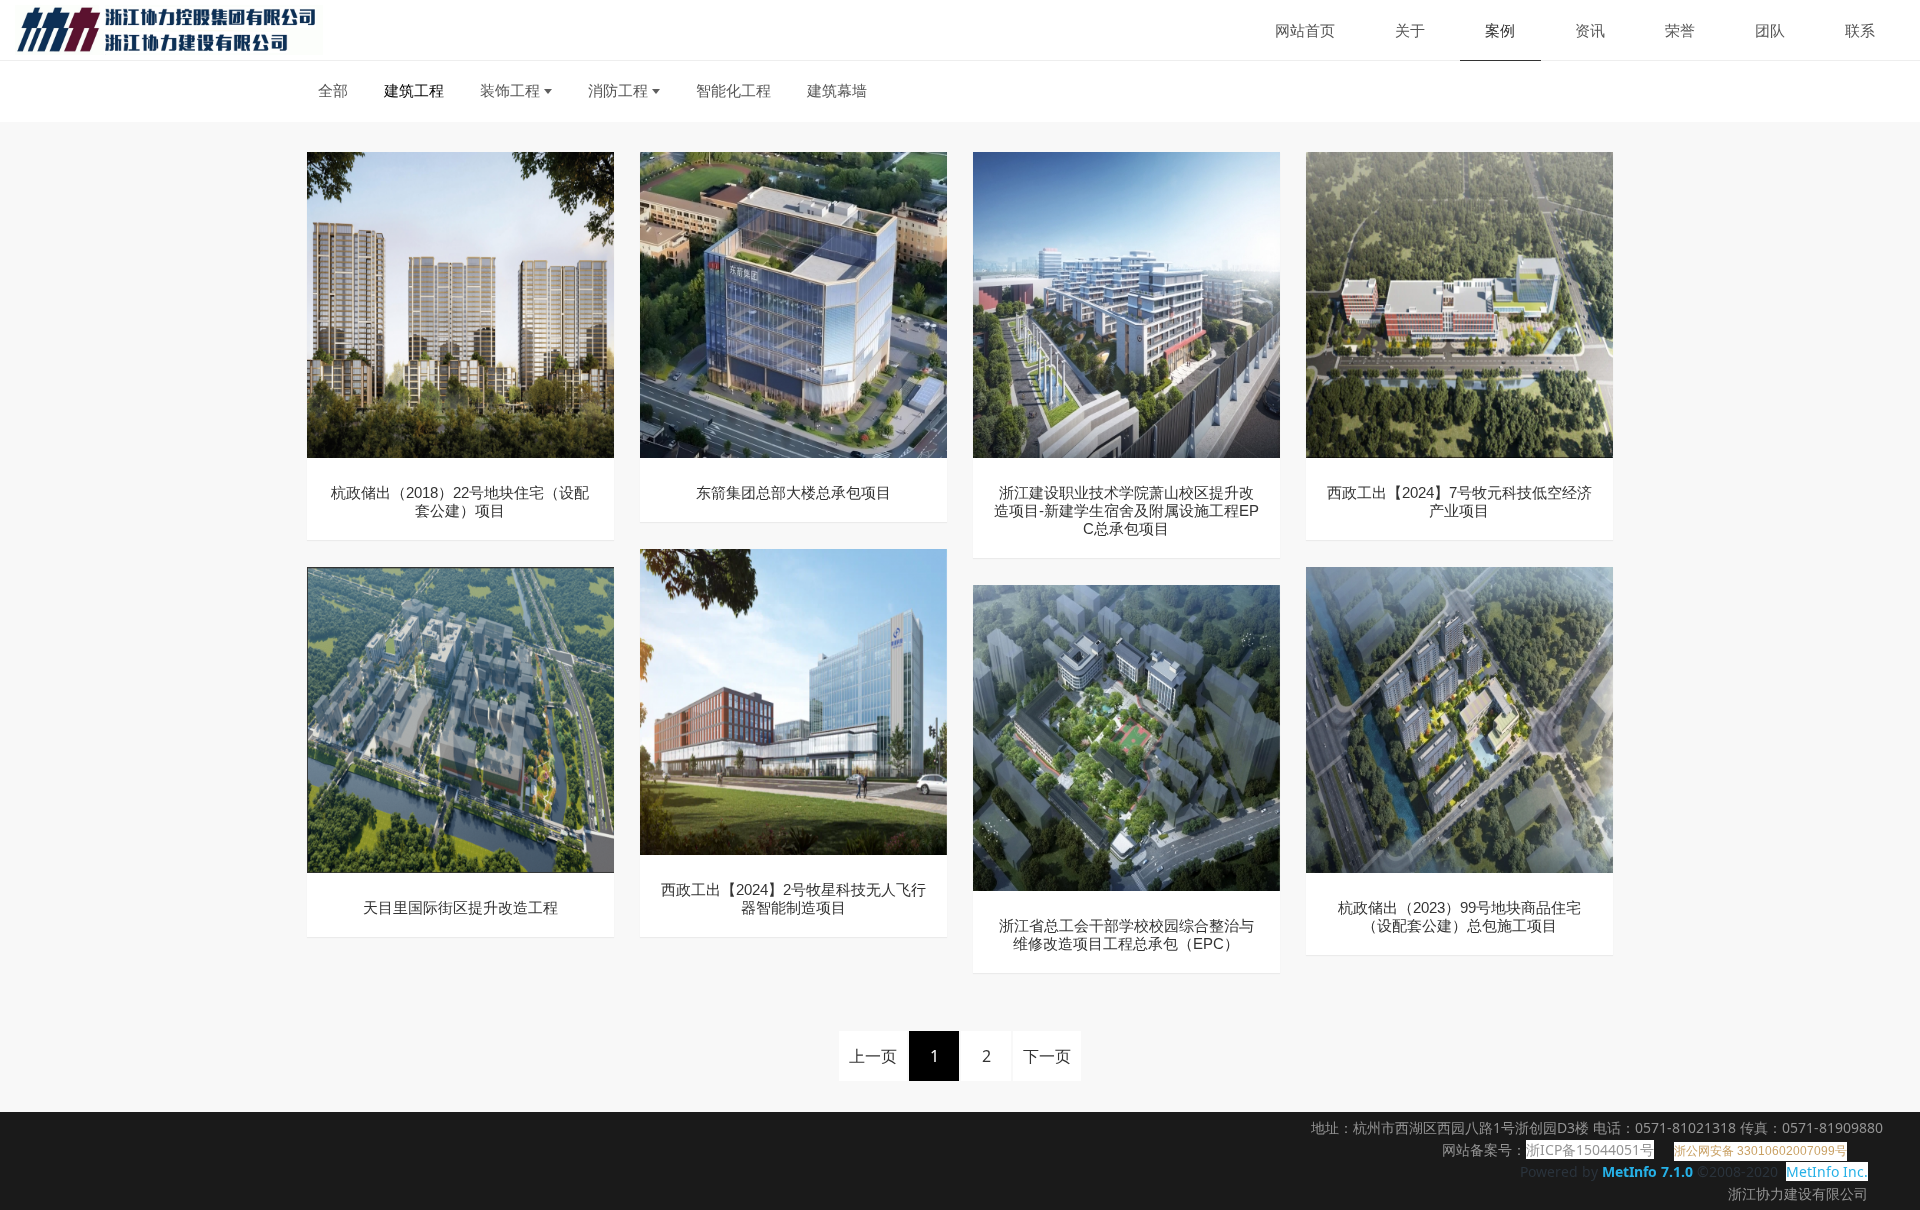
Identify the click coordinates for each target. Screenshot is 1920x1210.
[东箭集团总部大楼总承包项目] (793, 303)
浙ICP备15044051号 (1590, 1149)
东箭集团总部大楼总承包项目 (793, 492)
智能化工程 (733, 90)
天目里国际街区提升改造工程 (460, 907)
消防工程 (618, 90)
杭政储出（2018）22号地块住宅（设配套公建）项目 (460, 501)
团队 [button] (1770, 30)
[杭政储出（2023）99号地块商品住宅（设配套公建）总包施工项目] (1459, 718)
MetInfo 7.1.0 (1647, 1171)
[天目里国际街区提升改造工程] (460, 718)
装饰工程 (510, 90)
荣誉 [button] (1680, 30)
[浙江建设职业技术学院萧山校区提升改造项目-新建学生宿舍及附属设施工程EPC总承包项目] (1126, 303)
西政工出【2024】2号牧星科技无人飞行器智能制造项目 (793, 898)
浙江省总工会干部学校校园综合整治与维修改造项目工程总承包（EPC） (1126, 934)
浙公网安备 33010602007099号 (1760, 1151)
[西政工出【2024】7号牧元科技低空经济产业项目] (1459, 303)
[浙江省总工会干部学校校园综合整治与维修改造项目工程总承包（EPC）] (1126, 736)
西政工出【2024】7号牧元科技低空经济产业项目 (1459, 501)
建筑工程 (414, 90)
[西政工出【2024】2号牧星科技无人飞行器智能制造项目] (793, 700)
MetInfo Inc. (1827, 1171)
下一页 (1047, 1056)
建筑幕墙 (837, 90)
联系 (1860, 30)
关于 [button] (1410, 30)
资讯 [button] (1590, 30)
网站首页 (1305, 30)
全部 (333, 90)
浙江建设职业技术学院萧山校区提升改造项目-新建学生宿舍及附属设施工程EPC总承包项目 (1126, 510)
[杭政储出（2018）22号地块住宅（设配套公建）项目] (460, 303)
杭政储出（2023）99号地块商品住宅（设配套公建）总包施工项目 (1459, 916)
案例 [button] (1500, 30)
